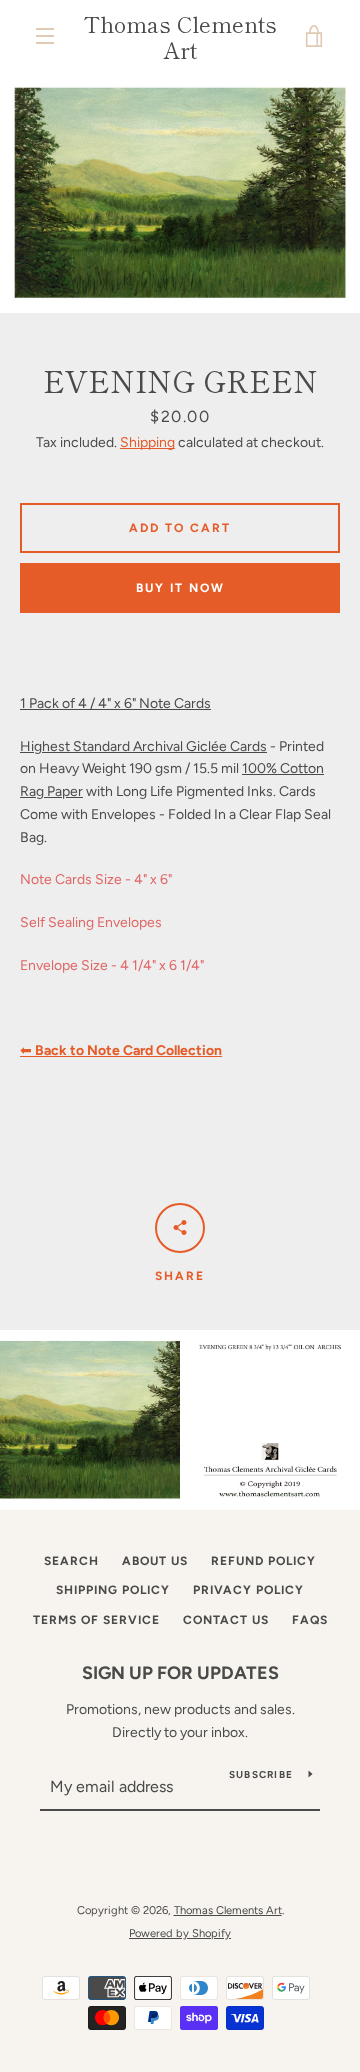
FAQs (310, 1620)
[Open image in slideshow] (180, 193)
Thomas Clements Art (180, 36)
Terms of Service (96, 1620)
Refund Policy (263, 1561)
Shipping (147, 442)
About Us (155, 1561)
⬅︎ (121, 1050)
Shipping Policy (113, 1590)
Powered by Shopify (180, 1933)
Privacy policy (248, 1590)
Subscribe (261, 1774)
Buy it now (180, 588)
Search (71, 1561)
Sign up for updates (180, 1673)
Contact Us (226, 1620)
